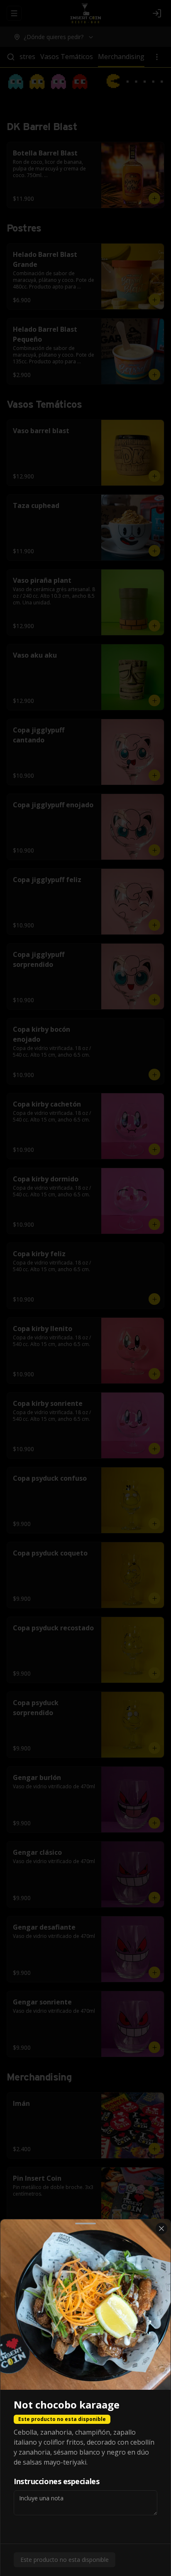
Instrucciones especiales (56, 2481)
